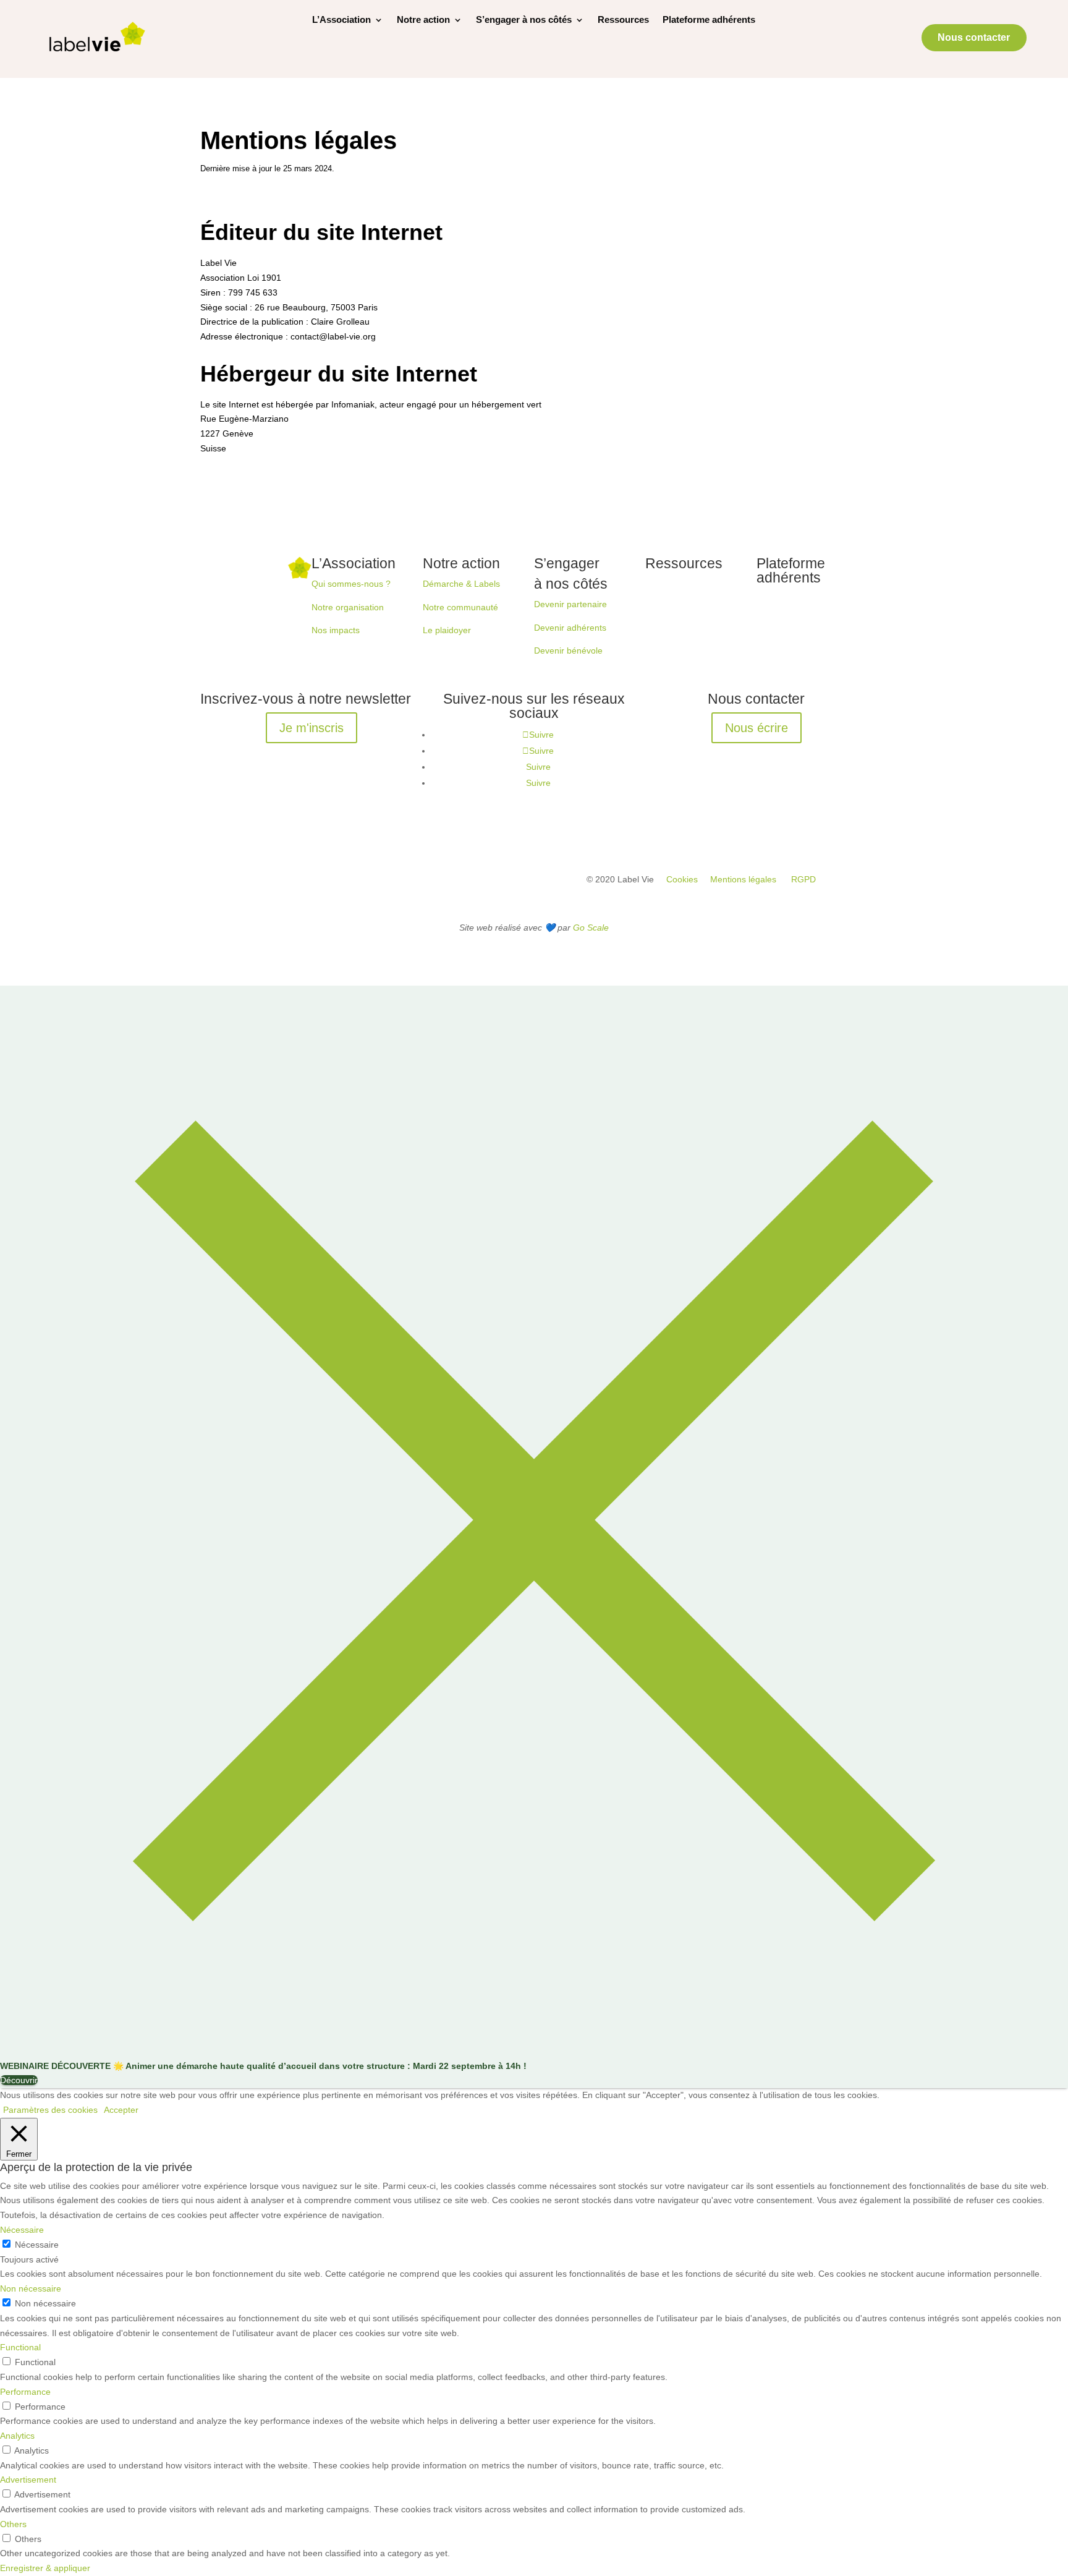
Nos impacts (336, 630)
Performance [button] (25, 2392)
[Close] (534, 2051)
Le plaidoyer (447, 630)
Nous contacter (974, 37)
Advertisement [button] (28, 2480)
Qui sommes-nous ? (351, 584)
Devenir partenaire (570, 604)
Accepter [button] (121, 2110)
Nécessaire (37, 2245)
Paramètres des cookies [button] (50, 2110)
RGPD (803, 879)
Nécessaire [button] (22, 2230)
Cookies (682, 879)
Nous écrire (756, 728)
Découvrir (19, 2080)
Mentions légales (743, 879)
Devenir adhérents (570, 628)
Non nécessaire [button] (31, 2288)
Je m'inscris (311, 728)
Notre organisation (348, 607)
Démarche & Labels (461, 584)
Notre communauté (460, 607)
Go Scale (591, 928)
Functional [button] (20, 2347)
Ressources (623, 20)
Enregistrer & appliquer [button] (45, 2568)
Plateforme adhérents (709, 20)
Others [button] (13, 2524)
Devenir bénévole (568, 650)
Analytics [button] (17, 2436)
